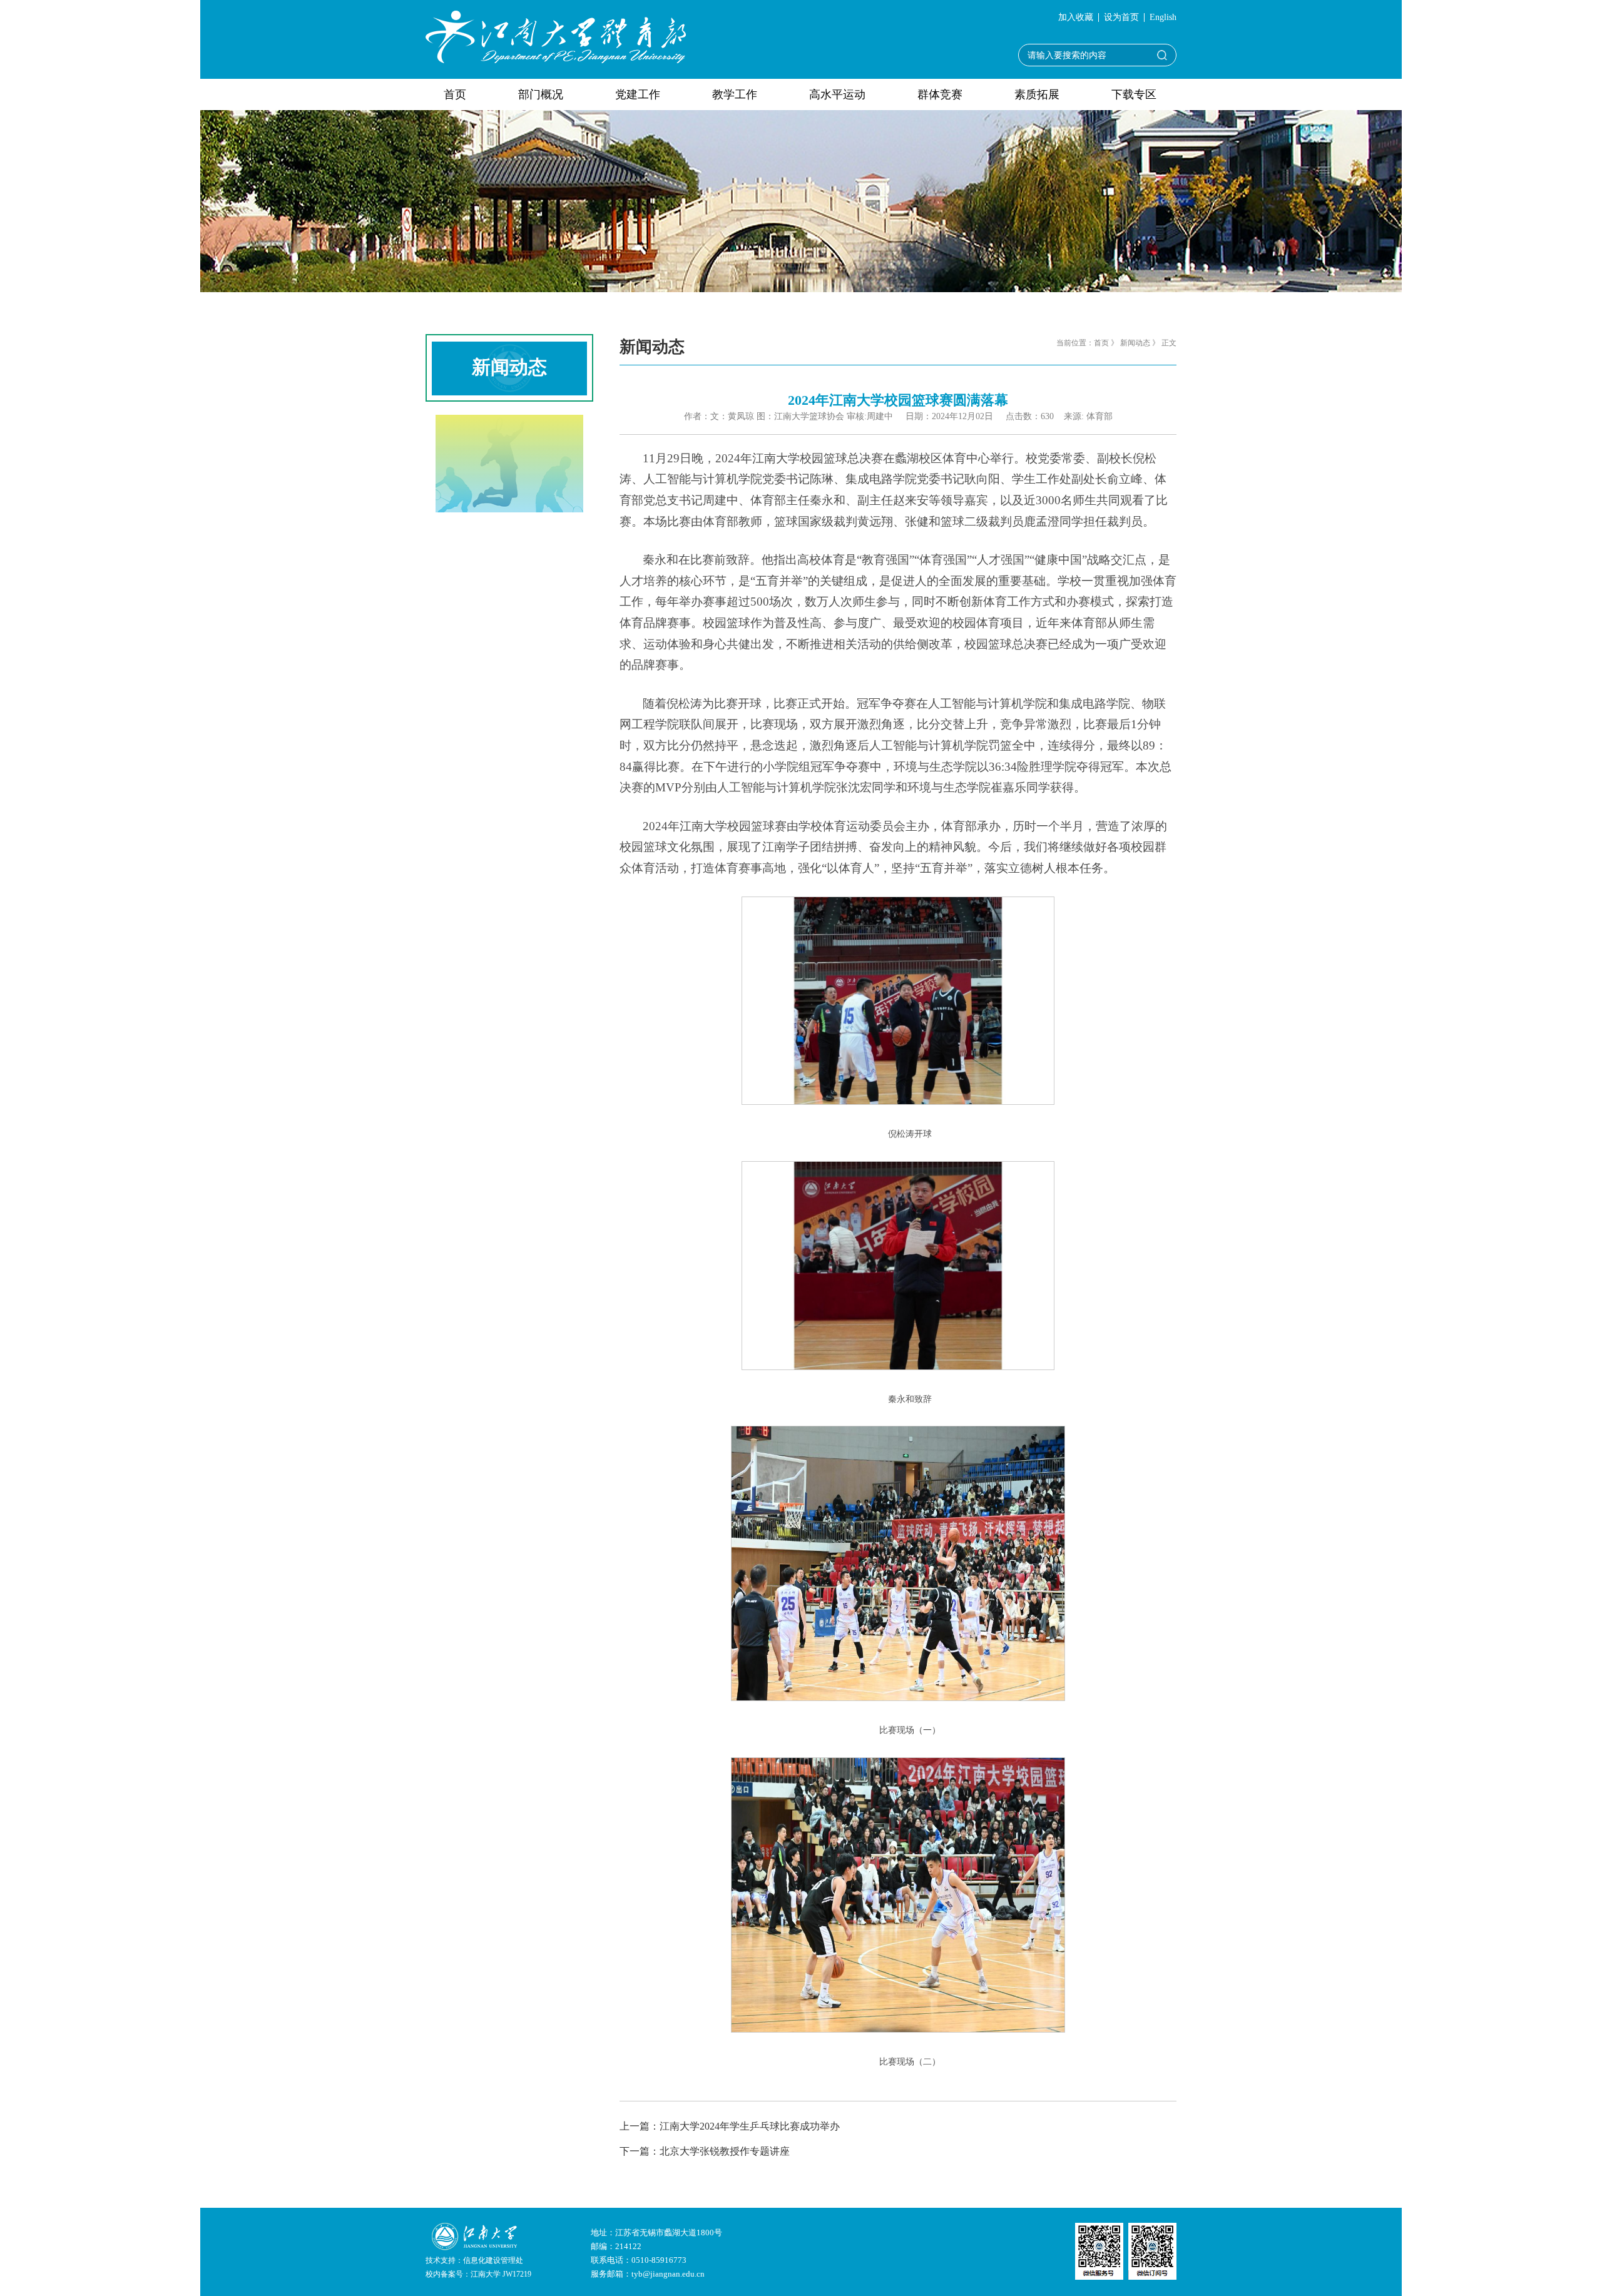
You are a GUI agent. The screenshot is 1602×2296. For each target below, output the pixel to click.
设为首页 (1121, 18)
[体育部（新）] (556, 36)
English (1163, 18)
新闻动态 (1135, 343)
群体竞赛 (940, 94)
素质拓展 (1037, 94)
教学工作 (735, 94)
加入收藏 (1076, 18)
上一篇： (730, 2126)
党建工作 (638, 94)
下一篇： (705, 2151)
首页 (455, 94)
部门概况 (541, 94)
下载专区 (1134, 94)
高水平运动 (837, 94)
